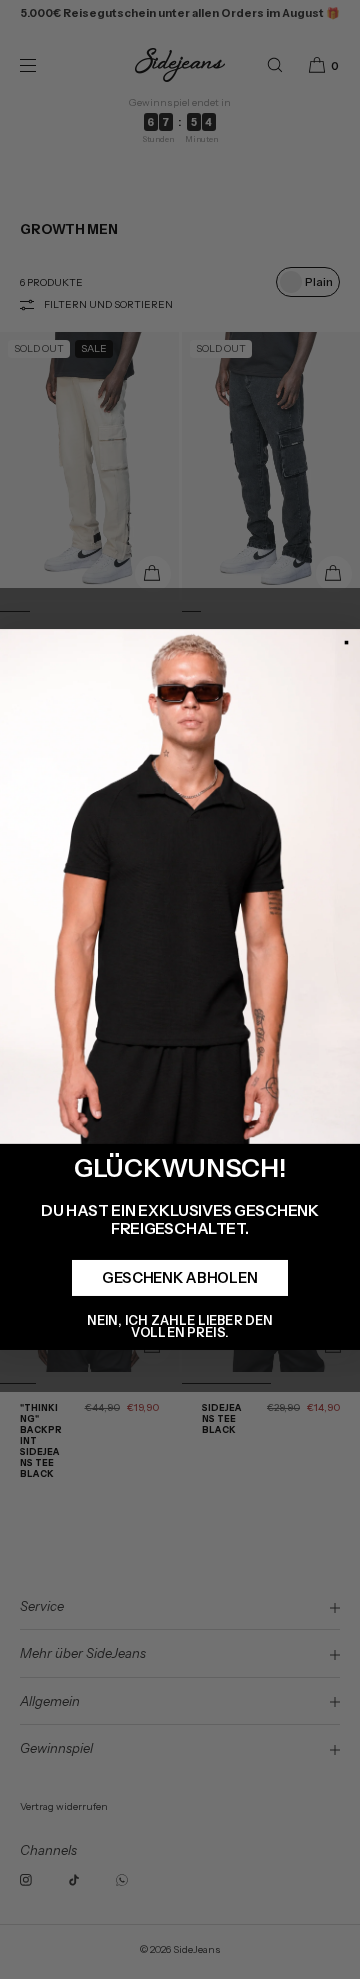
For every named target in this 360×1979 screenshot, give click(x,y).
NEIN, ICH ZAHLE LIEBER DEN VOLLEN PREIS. (180, 1325)
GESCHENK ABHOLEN (180, 1278)
